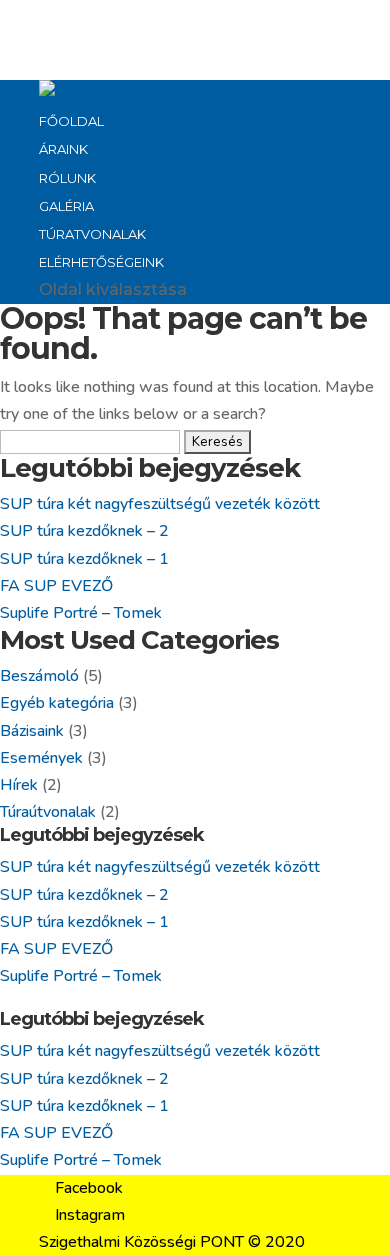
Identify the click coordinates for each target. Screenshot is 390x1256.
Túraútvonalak (48, 812)
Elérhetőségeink (101, 262)
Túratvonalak (92, 234)
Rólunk (67, 178)
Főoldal (71, 121)
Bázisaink (32, 731)
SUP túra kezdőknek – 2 (84, 531)
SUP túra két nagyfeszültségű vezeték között (160, 504)
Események (41, 758)
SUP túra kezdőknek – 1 (84, 559)
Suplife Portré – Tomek (81, 613)
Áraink (63, 149)
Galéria (66, 206)
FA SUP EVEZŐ (56, 586)
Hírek (19, 785)
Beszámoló (39, 676)
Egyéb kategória (57, 703)
